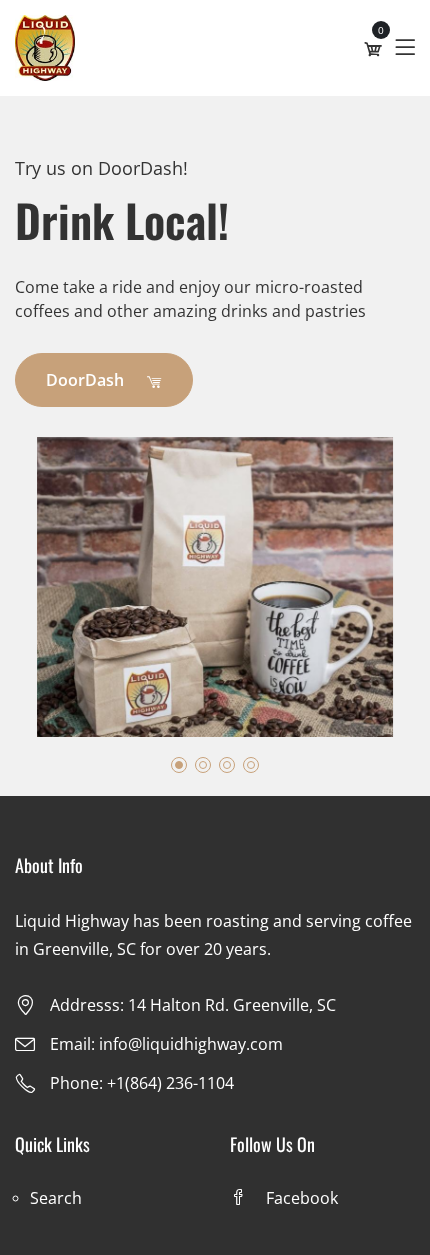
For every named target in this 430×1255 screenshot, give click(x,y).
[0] (373, 49)
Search (56, 1198)
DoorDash (87, 380)
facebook (302, 1198)
